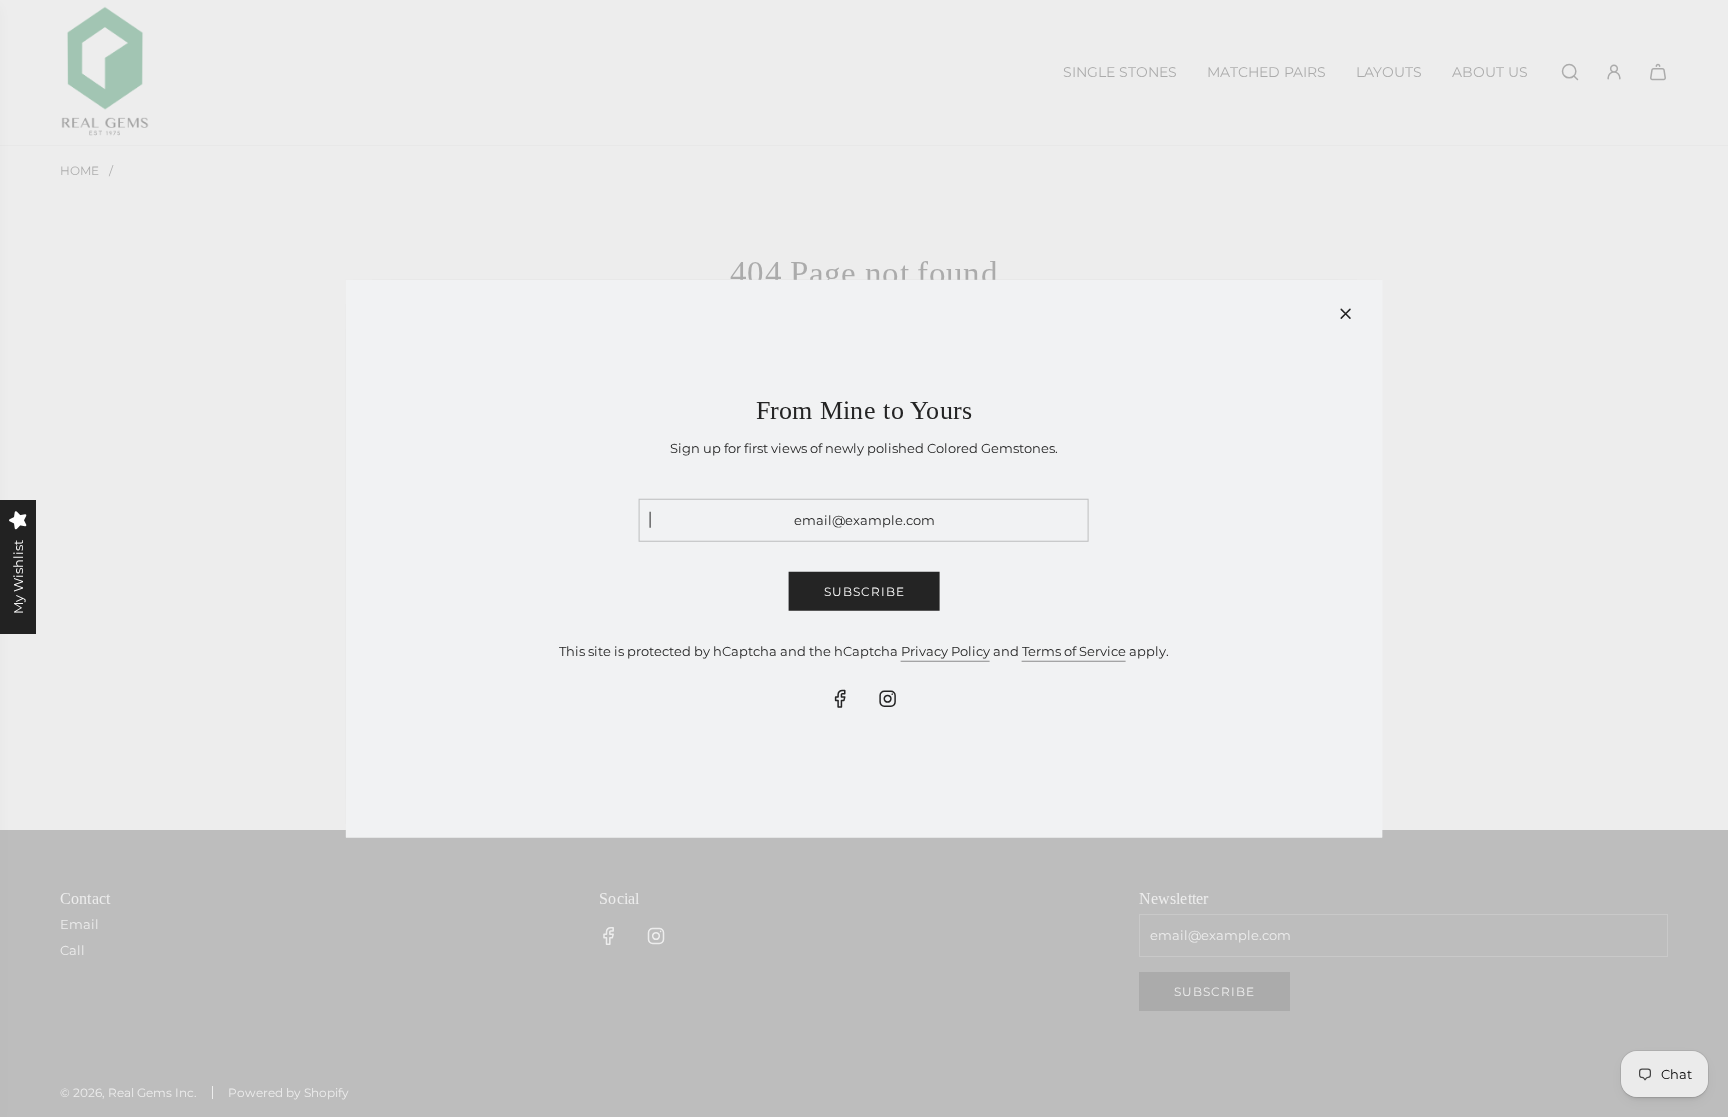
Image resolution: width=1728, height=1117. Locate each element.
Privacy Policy (945, 651)
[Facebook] (841, 699)
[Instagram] (888, 699)
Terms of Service (1074, 651)
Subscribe (864, 591)
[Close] (1345, 313)
